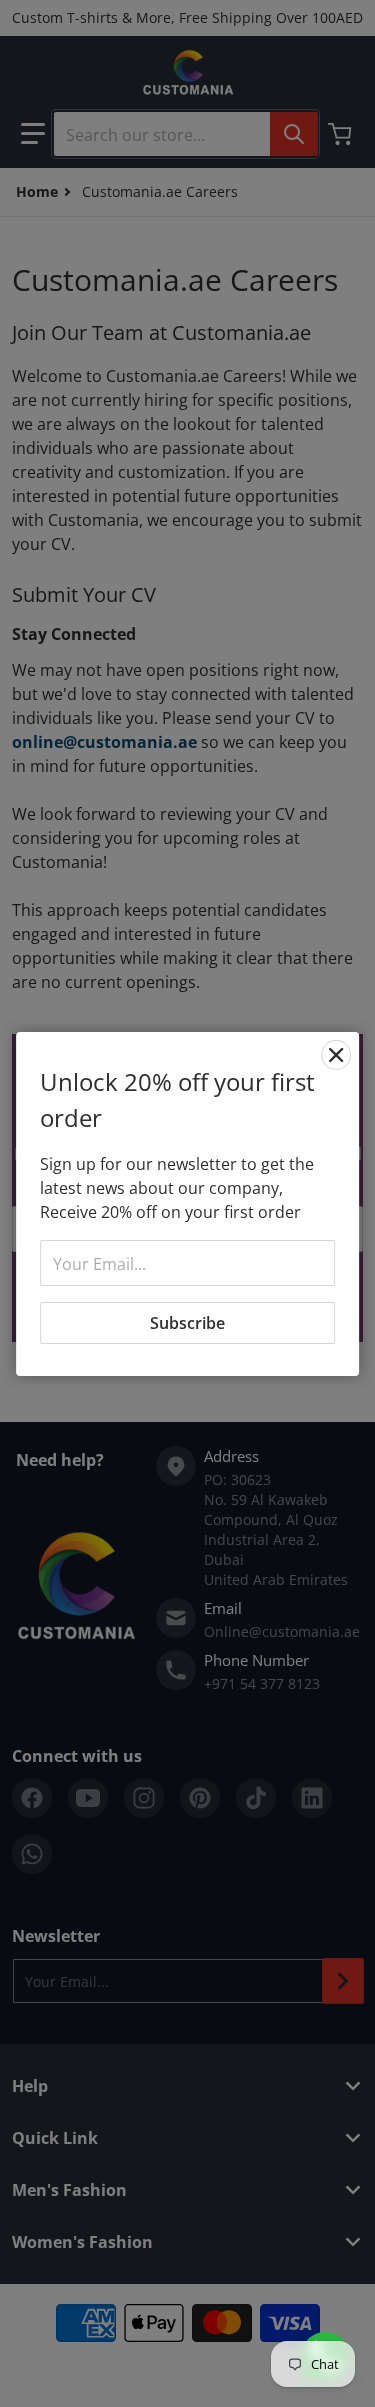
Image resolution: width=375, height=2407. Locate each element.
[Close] (336, 1055)
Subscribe (187, 1323)
